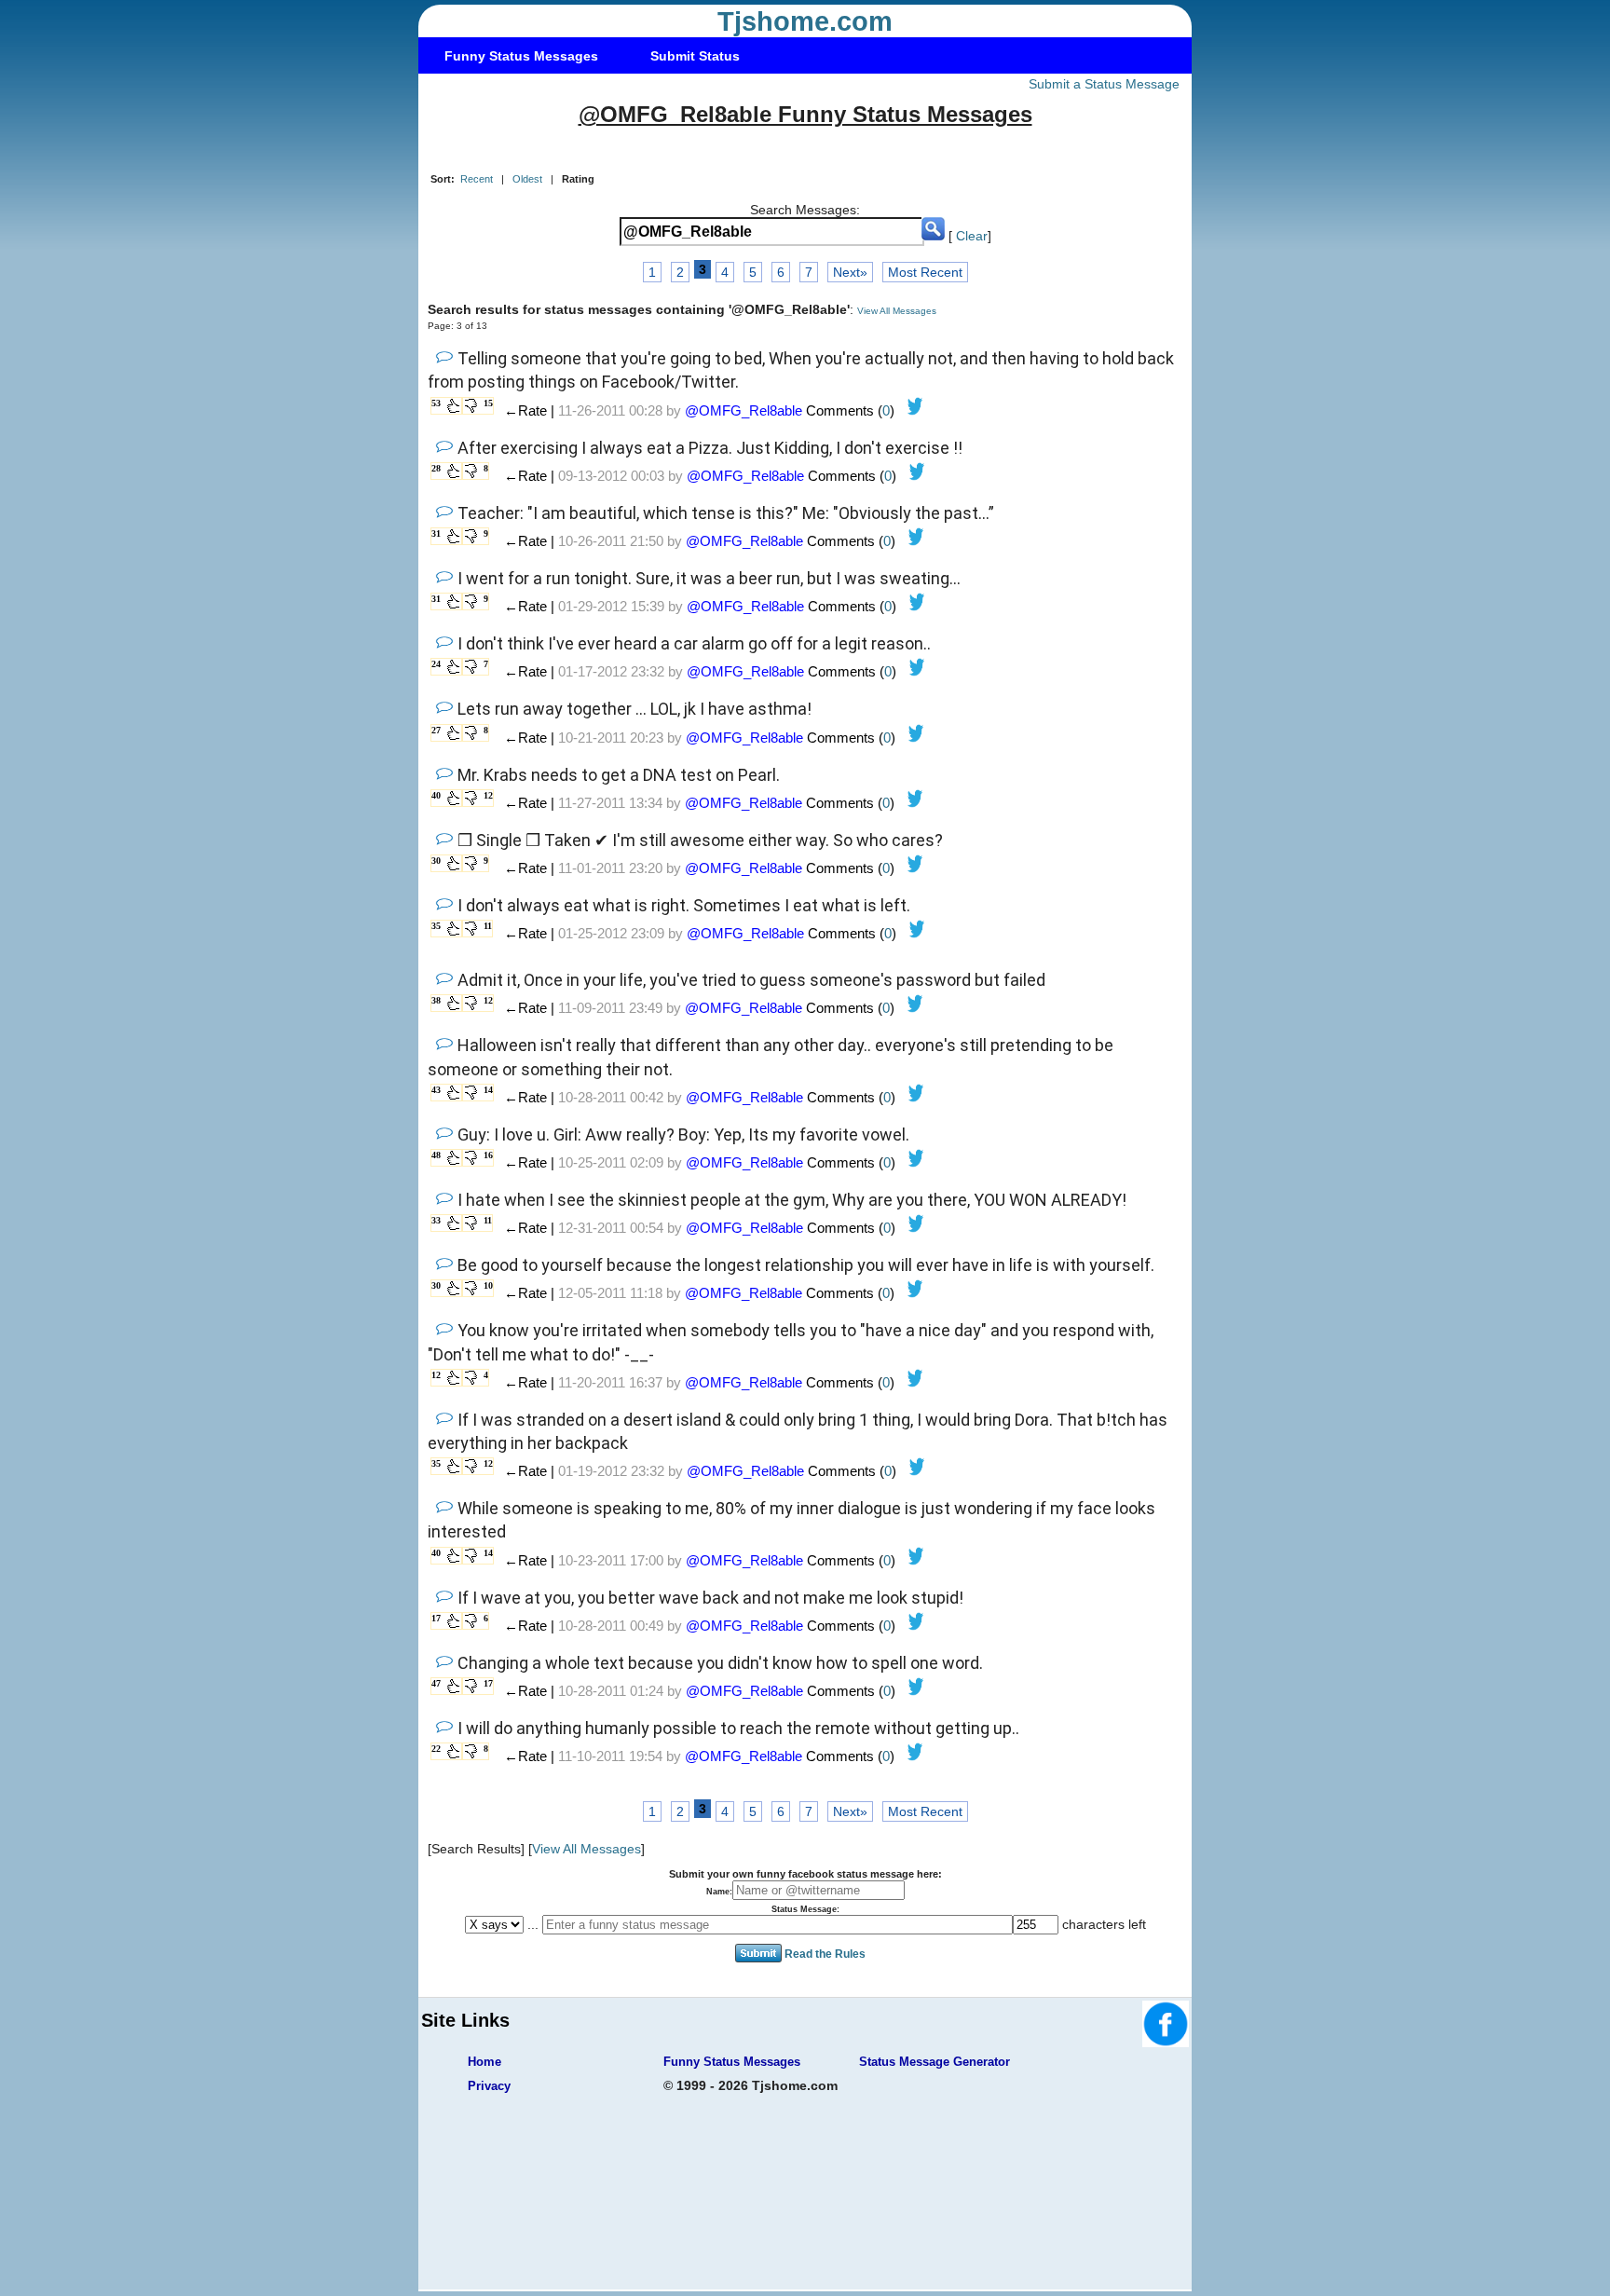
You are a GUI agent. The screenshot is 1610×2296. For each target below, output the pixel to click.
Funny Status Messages (521, 56)
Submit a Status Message (1104, 84)
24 (436, 664)
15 (488, 403)
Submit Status (695, 56)
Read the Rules (825, 1954)
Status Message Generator (935, 2062)
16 (488, 1155)
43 (436, 1090)
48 (436, 1155)
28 (436, 468)
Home (484, 2062)
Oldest (527, 179)
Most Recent (925, 272)
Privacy (489, 2086)
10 (488, 1285)
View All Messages (897, 311)
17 (436, 1618)
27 (436, 730)
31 (436, 533)
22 (436, 1749)
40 (436, 795)
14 (488, 1090)
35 (436, 926)
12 (488, 795)
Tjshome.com (805, 21)
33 (436, 1220)
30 (436, 861)
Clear (972, 236)
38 (436, 1000)
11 (488, 926)
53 (436, 403)
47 (436, 1683)
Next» (850, 272)
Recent (477, 179)
